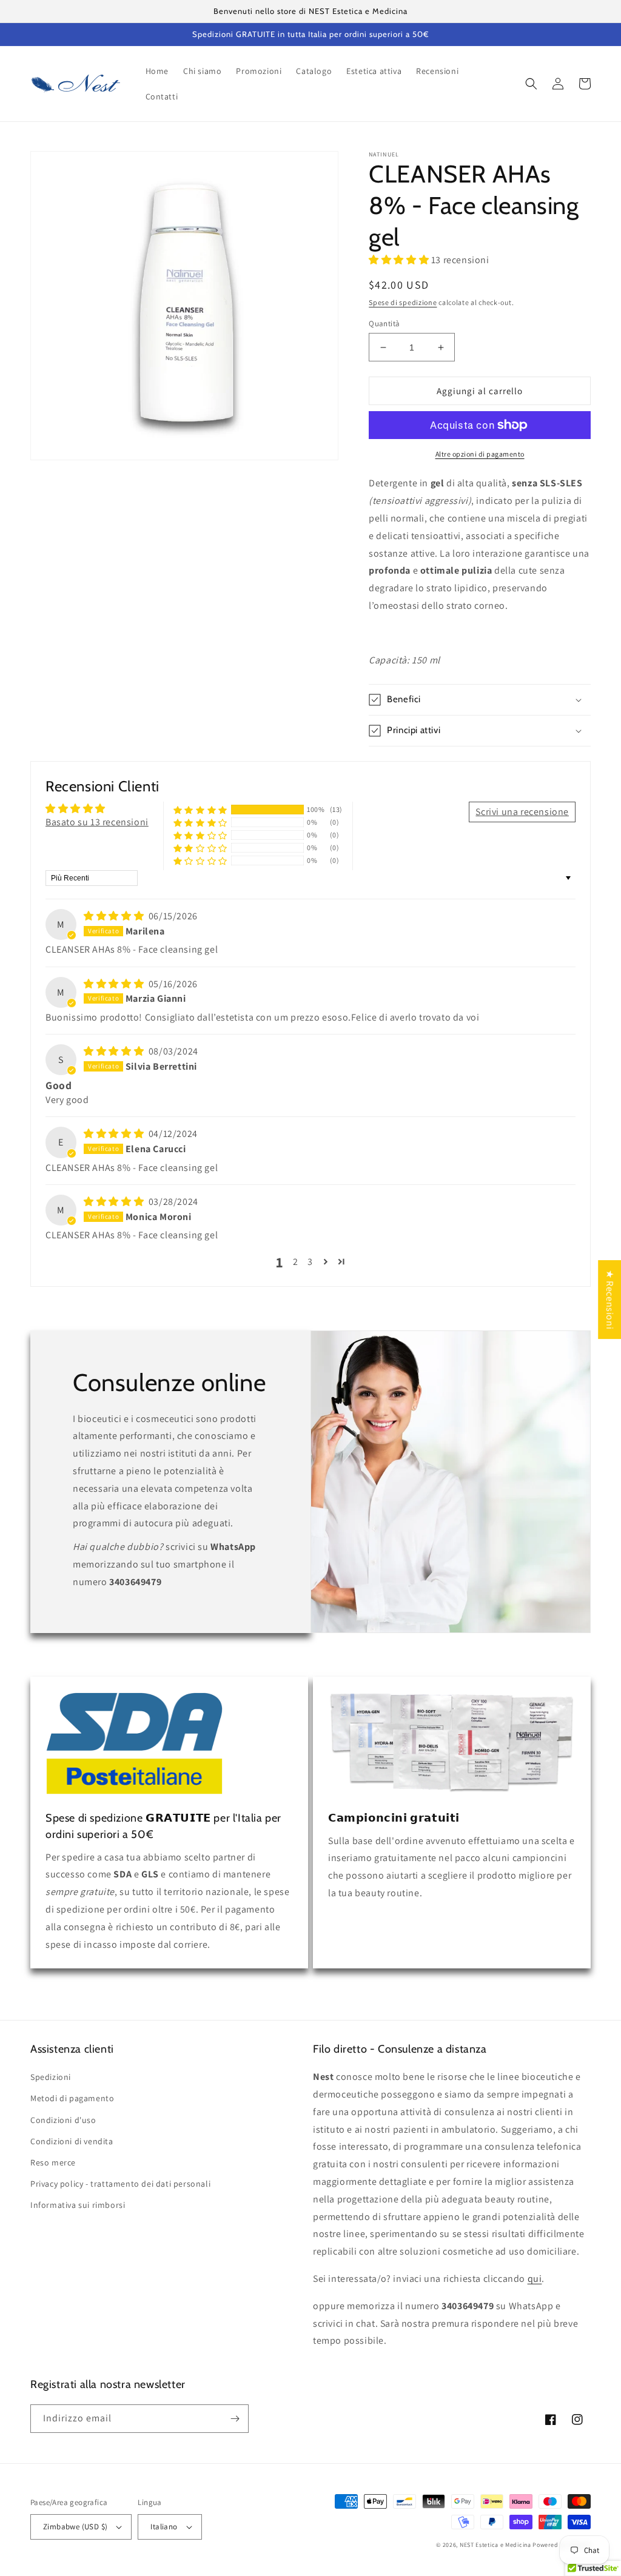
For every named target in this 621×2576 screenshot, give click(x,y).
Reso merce (53, 2162)
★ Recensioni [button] (610, 1300)
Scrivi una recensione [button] (522, 812)
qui (535, 2279)
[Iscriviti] (235, 2419)
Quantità (384, 324)
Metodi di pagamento (72, 2098)
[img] (115, 916)
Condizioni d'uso (63, 2120)
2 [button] (296, 1262)
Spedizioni (51, 2077)
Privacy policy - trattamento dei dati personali (120, 2184)
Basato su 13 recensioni (97, 822)
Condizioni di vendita (72, 2141)
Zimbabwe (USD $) (75, 2527)
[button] (531, 84)
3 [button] (310, 1262)
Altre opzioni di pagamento (480, 454)
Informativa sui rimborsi (78, 2205)
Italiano (164, 2527)
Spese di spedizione (403, 302)
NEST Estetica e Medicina (495, 2545)
